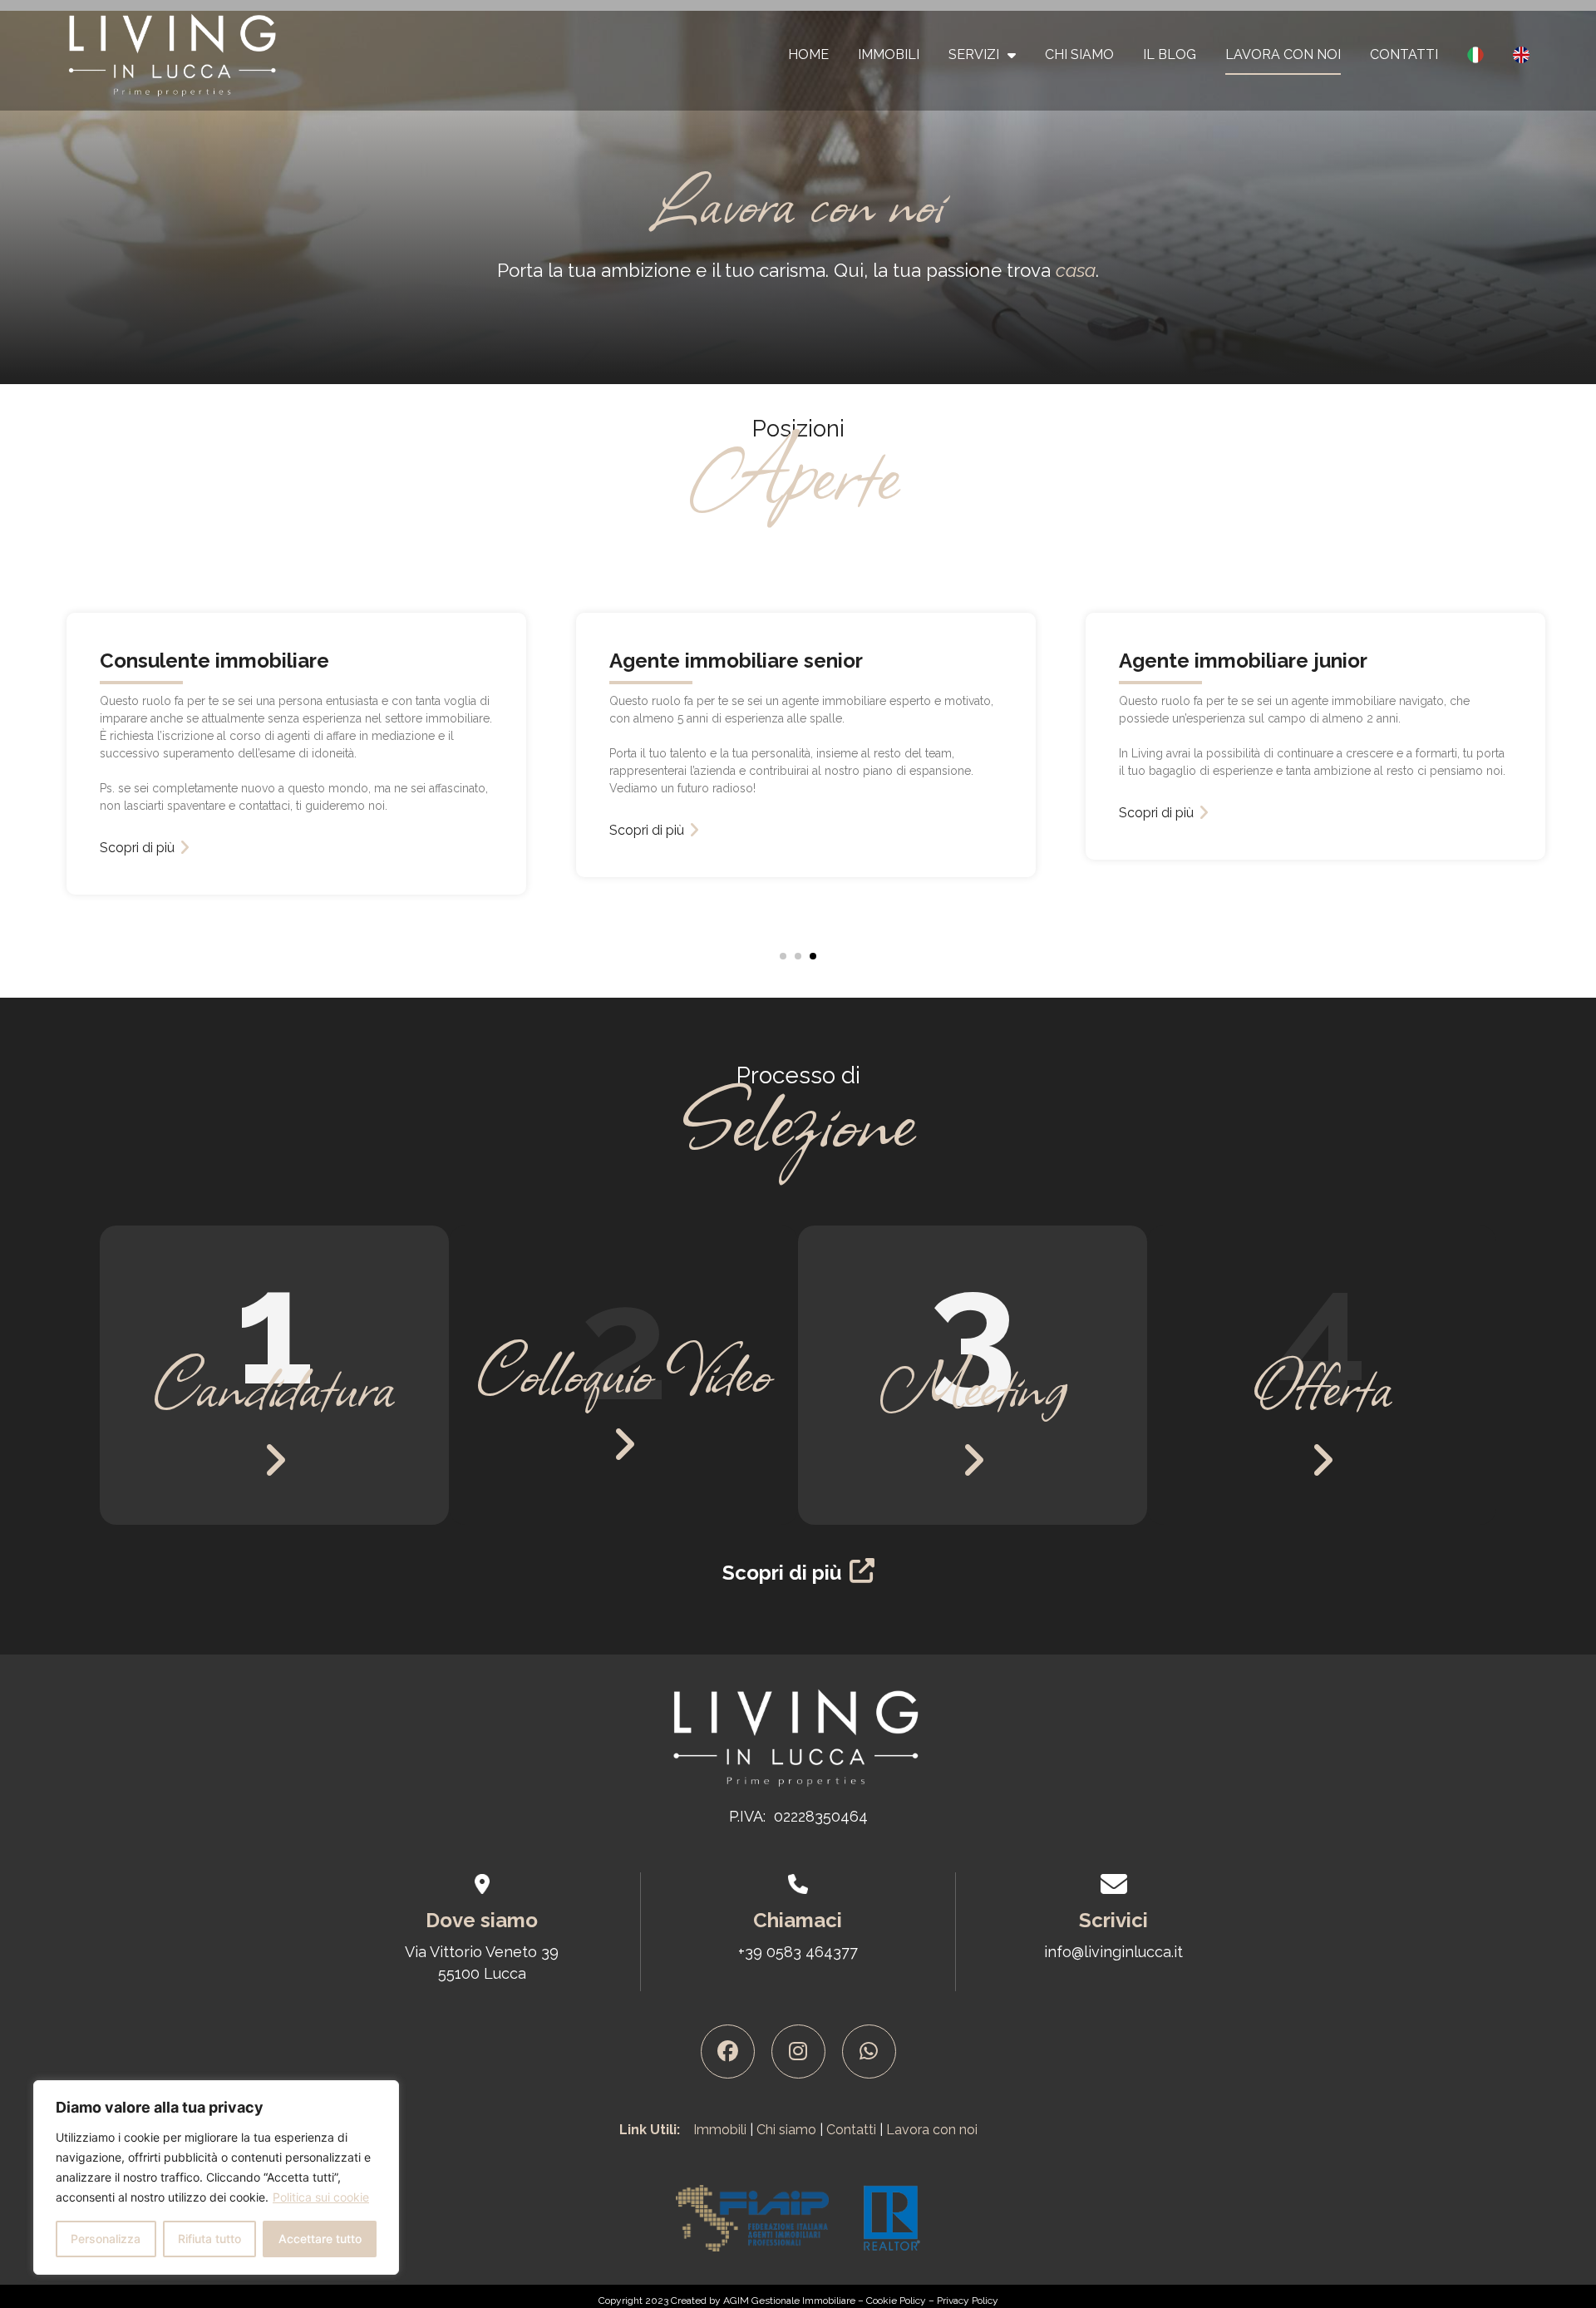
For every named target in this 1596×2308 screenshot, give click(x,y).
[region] (216, 2177)
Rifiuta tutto (209, 2239)
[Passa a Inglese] (1521, 55)
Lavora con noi (1283, 54)
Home (808, 54)
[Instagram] (798, 2052)
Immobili (889, 54)
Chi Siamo (1079, 54)
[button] (783, 956)
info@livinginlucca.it (1113, 1952)
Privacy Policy (968, 2301)
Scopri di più (420, 830)
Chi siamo (786, 2130)
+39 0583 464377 (798, 1952)
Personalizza (106, 2239)
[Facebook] (728, 2052)
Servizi (974, 54)
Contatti (1404, 54)
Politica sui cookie (321, 2197)
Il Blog (1170, 54)
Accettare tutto (320, 2239)
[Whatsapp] (869, 2052)
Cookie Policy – (901, 2301)
